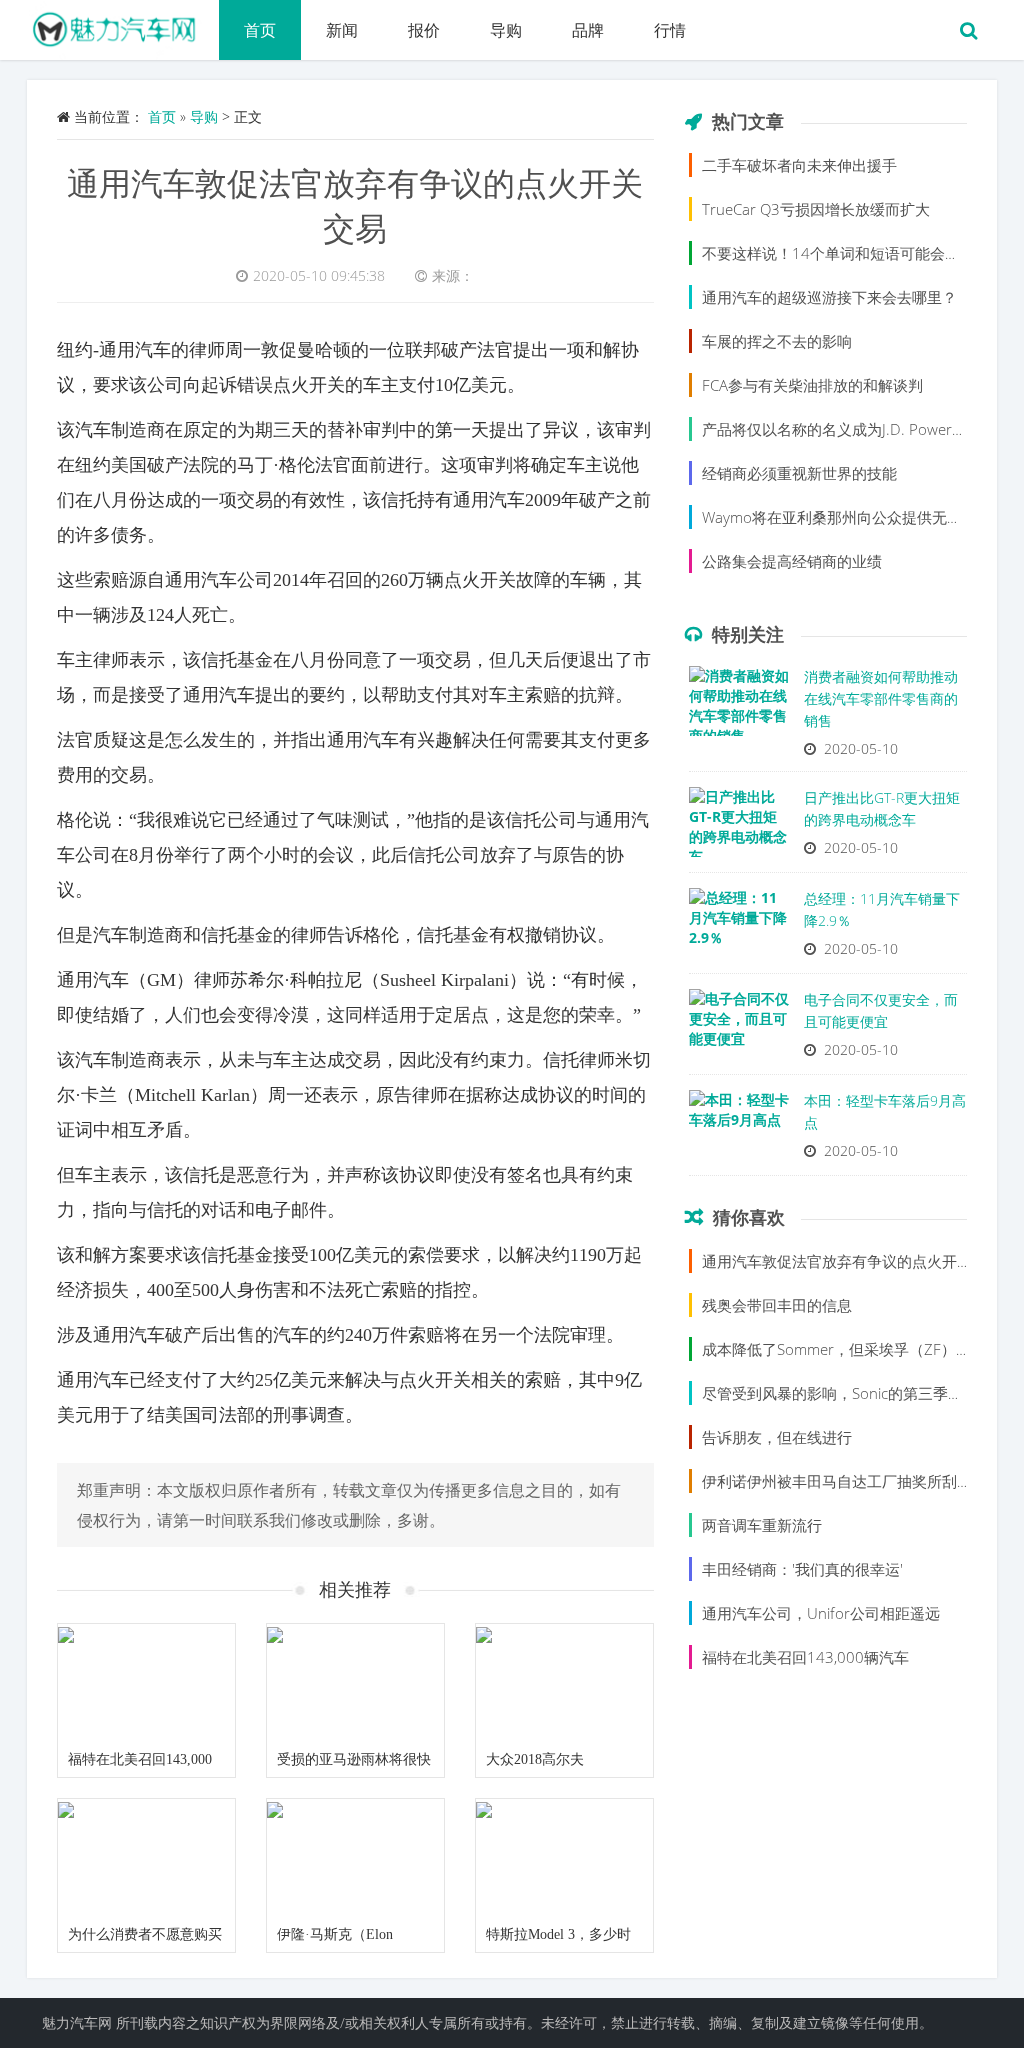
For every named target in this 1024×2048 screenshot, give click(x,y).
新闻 (342, 30)
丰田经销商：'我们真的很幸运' (802, 1569)
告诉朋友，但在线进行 (777, 1437)
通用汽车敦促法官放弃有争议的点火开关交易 (852, 1261)
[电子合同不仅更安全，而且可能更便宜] (739, 1029)
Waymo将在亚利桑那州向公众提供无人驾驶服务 (862, 517)
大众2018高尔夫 (535, 1759)
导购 (506, 30)
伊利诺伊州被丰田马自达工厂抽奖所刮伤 (837, 1481)
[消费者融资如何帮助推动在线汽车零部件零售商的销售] (739, 706)
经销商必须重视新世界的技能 (799, 473)
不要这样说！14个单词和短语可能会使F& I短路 (859, 253)
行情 (670, 30)
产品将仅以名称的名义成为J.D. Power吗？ (842, 429)
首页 (260, 30)
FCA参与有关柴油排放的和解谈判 (812, 385)
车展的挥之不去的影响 (777, 341)
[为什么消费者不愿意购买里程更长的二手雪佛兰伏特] (146, 1858)
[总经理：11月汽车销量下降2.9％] (739, 928)
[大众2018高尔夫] (564, 1683)
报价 (424, 30)
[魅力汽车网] (123, 25)
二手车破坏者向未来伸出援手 (799, 165)
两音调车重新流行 (762, 1525)
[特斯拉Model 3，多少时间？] (564, 1858)
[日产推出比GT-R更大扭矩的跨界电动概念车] (739, 827)
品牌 (588, 30)
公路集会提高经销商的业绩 (792, 561)
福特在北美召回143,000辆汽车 (805, 1657)
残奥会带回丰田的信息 (777, 1305)
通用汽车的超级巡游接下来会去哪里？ (829, 297)
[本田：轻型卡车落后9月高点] (739, 1130)
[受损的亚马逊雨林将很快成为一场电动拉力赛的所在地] (355, 1683)
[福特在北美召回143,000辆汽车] (146, 1683)
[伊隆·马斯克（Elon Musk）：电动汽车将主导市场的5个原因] (355, 1858)
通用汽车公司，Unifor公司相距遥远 (821, 1613)
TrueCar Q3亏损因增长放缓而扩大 (816, 209)
